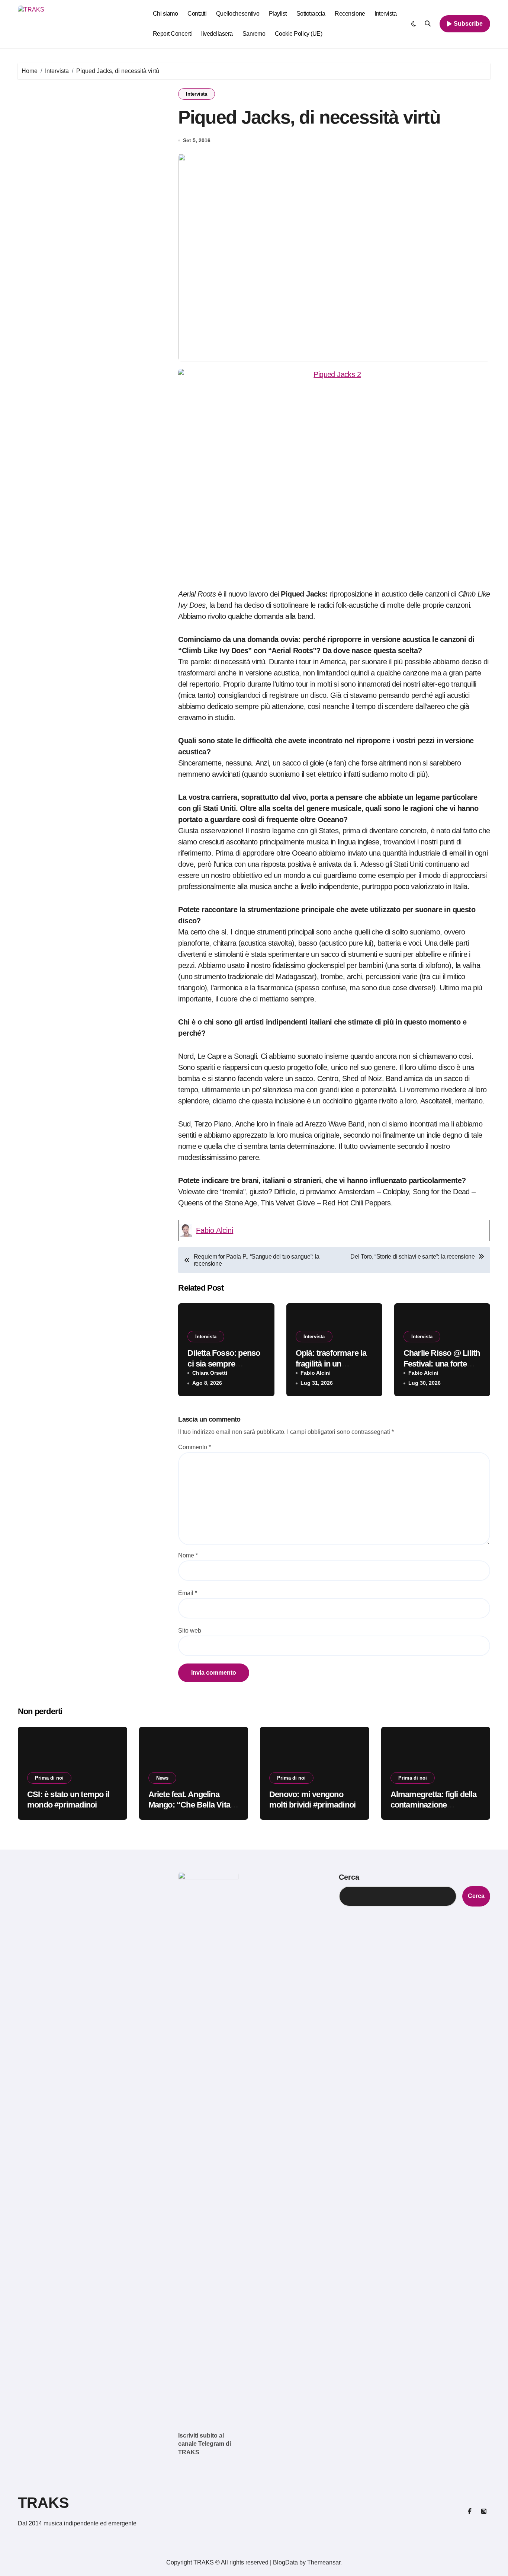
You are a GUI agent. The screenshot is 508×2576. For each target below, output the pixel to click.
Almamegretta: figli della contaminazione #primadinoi (434, 1805)
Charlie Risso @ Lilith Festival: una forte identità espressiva (442, 1364)
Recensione (350, 14)
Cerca (349, 1877)
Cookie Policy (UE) (298, 34)
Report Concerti (172, 34)
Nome (188, 1555)
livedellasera (217, 34)
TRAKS (44, 2503)
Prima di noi (49, 1778)
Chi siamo (165, 14)
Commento (194, 1447)
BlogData (285, 2562)
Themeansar (324, 2562)
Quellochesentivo (238, 14)
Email (188, 1593)
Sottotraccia (311, 14)
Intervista (385, 14)
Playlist (278, 14)
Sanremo (254, 34)
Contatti (197, 14)
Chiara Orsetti (210, 1373)
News (162, 1778)
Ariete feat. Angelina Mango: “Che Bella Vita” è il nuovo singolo (191, 1805)
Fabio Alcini (215, 1230)
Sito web (190, 1631)
